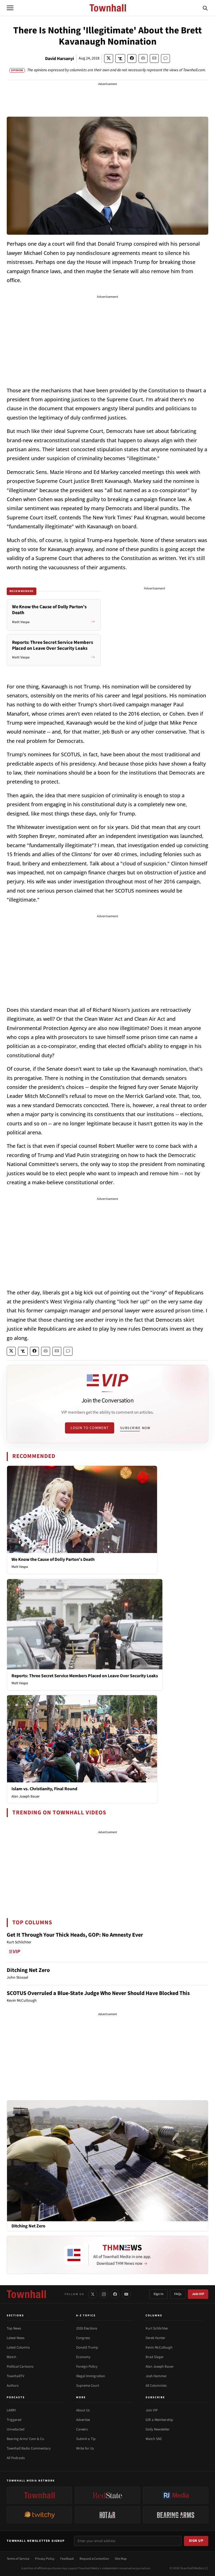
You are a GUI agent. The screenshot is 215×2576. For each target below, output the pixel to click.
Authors (13, 2386)
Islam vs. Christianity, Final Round (44, 1789)
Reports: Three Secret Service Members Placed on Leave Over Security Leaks (85, 1676)
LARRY (11, 2410)
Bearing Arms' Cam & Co (25, 2439)
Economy (83, 2357)
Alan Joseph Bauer (26, 1796)
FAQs (178, 2294)
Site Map (121, 2559)
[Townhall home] (26, 2294)
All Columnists (156, 2386)
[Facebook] (115, 2294)
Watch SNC (154, 2439)
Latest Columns (18, 2347)
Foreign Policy (87, 2367)
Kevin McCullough (159, 2347)
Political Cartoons (20, 2367)
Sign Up (196, 2541)
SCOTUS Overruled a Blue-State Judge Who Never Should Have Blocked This (98, 1993)
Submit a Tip (86, 2439)
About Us (83, 2410)
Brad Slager (155, 2357)
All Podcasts (16, 2458)
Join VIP (198, 2294)
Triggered (14, 2420)
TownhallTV (16, 2376)
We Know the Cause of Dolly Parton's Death (53, 1559)
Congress (83, 2338)
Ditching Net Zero (28, 1970)
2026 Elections (87, 2328)
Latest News (16, 2338)
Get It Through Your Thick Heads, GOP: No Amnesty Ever (75, 1935)
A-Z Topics (86, 2315)
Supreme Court (88, 2386)
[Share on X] (109, 58)
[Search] (205, 8)
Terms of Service (18, 2559)
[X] (93, 2294)
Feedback (67, 2559)
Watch (11, 2357)
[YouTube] (126, 2294)
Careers (82, 2429)
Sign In (158, 2294)
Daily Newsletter (158, 2429)
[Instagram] (104, 2294)
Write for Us (85, 2448)
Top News (14, 2328)
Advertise (83, 2420)
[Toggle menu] (10, 8)
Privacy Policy (45, 2559)
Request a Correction (94, 2559)
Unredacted (16, 2429)
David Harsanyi (59, 59)
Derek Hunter (156, 2338)
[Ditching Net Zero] (107, 2160)
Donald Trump (87, 2347)
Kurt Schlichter (157, 2328)
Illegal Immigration (91, 2376)
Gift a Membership (159, 2420)
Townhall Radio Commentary (29, 2448)
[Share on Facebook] (132, 58)
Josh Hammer (156, 2376)
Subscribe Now (135, 1428)
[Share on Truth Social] (120, 58)
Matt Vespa (20, 1567)
